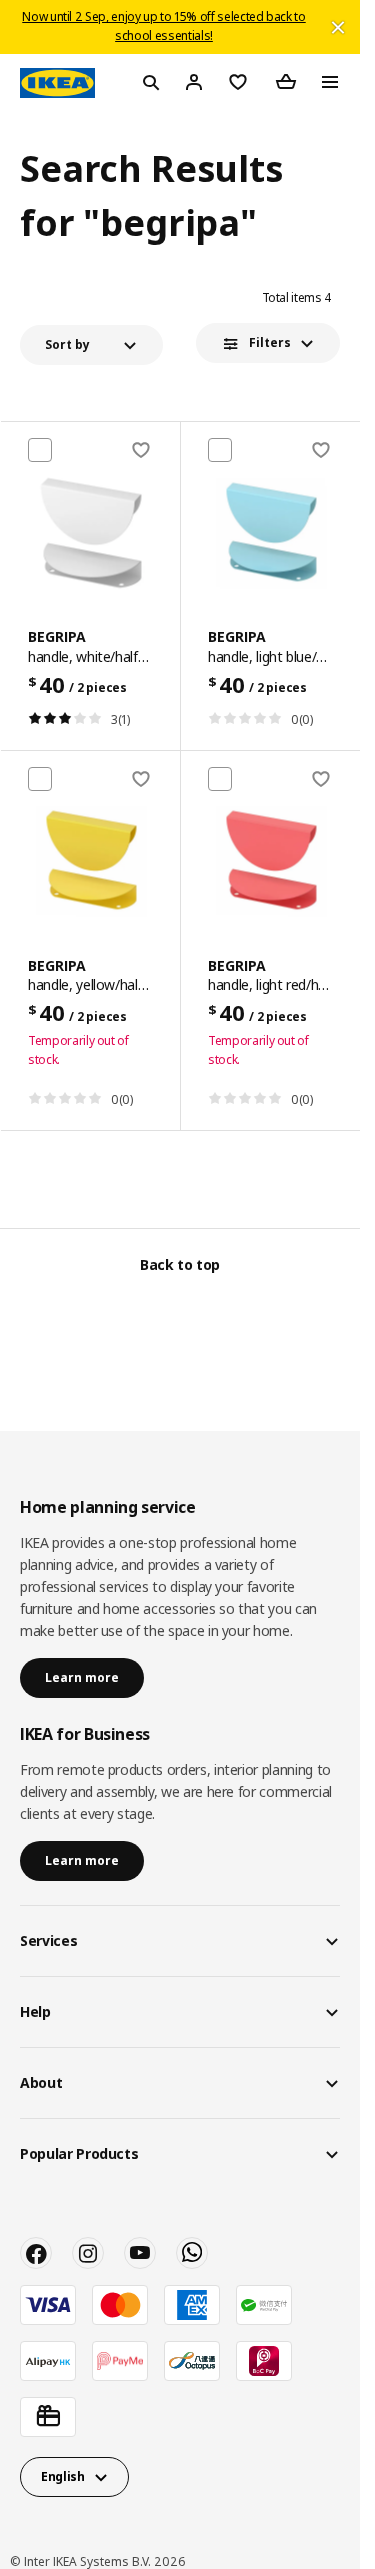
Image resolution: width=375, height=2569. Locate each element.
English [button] (63, 2476)
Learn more (82, 1677)
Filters (270, 342)
